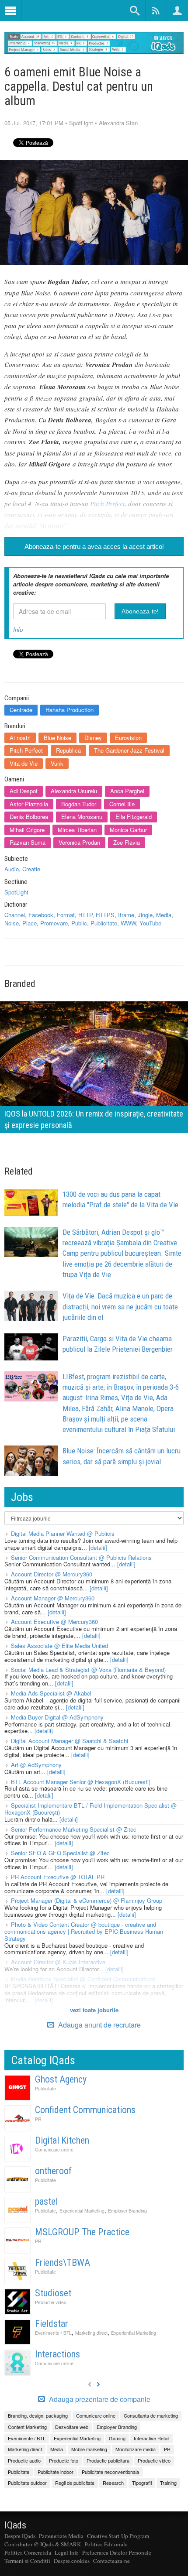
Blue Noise (57, 738)
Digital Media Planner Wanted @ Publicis (63, 1533)
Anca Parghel (127, 791)
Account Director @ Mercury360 (52, 1574)
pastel (46, 2201)
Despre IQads (20, 2536)
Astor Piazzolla (29, 804)
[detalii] (98, 1547)
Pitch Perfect (107, 504)
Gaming (117, 2438)
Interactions (57, 2354)
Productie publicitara (108, 2460)
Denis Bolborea (29, 817)
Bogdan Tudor (79, 804)
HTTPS (105, 915)
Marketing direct (91, 2333)
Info (18, 629)
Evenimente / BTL (53, 2333)
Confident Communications (85, 2110)
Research (113, 2483)
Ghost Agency (61, 2079)
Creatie (31, 869)
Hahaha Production (70, 710)
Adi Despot (24, 791)
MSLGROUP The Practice (82, 2232)
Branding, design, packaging (38, 2415)
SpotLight (81, 123)
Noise (12, 923)
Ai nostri (20, 738)
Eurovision (128, 738)
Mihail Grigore (27, 830)
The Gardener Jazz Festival (129, 750)
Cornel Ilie (122, 804)
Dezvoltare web (72, 2427)
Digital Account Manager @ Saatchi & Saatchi (70, 1741)
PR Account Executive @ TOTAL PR (58, 1877)
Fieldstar (52, 2324)
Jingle (145, 915)
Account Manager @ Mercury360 (53, 1598)
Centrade (21, 710)
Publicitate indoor (56, 2472)
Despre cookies (72, 2561)
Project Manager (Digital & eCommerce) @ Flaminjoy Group (87, 1900)
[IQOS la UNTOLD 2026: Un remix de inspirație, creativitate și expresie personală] (94, 1066)
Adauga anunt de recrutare (99, 2025)
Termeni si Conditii (27, 2561)
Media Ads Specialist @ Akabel (51, 1693)
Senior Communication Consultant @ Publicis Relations (81, 1557)
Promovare (54, 923)
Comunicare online (54, 2150)
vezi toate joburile (94, 2010)
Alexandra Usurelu (74, 791)
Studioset (53, 2293)
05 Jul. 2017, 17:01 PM (34, 123)
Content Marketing (27, 2427)
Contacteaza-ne (111, 2561)
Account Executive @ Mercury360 (54, 1622)
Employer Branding (127, 2211)
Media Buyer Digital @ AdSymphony (57, 1717)
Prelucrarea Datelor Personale (117, 2552)
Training (168, 2483)
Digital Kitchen (62, 2140)
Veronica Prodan (79, 842)
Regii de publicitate (75, 2483)
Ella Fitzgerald (134, 817)
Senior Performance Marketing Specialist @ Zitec (74, 1829)
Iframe (126, 915)
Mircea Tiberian (77, 830)
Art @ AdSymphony (36, 1765)
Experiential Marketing (82, 2211)
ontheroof (53, 2171)
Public (79, 923)
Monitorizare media (136, 2449)
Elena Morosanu (82, 817)
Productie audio (24, 2460)
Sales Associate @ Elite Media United (59, 1646)
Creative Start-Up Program (118, 2536)
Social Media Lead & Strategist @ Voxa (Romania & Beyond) (88, 1670)
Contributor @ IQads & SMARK (43, 2544)
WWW (128, 923)
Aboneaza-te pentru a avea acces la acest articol (94, 546)
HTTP (85, 915)
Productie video (51, 2302)
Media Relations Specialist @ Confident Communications (83, 1979)
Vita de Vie (24, 763)
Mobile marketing (89, 2449)
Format (66, 915)
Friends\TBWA (63, 2263)
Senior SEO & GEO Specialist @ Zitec (60, 1853)
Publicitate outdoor (27, 2483)
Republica (68, 750)
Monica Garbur (128, 830)
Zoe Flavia (127, 842)
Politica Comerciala (28, 2552)
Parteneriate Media (61, 2536)
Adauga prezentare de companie (99, 2399)
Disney (93, 738)
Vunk (57, 763)
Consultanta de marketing (151, 2415)
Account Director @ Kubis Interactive (58, 1962)
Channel (15, 915)
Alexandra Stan (118, 123)
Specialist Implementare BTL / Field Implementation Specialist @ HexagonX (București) (91, 1809)
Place (30, 923)
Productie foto (64, 2460)
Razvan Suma (28, 842)
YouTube (150, 923)
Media (164, 915)
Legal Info (67, 2552)
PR (38, 2119)
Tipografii (142, 2483)
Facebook (41, 915)
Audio (12, 869)
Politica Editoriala (106, 2544)
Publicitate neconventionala (110, 2472)
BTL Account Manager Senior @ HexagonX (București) (81, 1782)
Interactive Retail (151, 2438)
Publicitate (104, 923)
